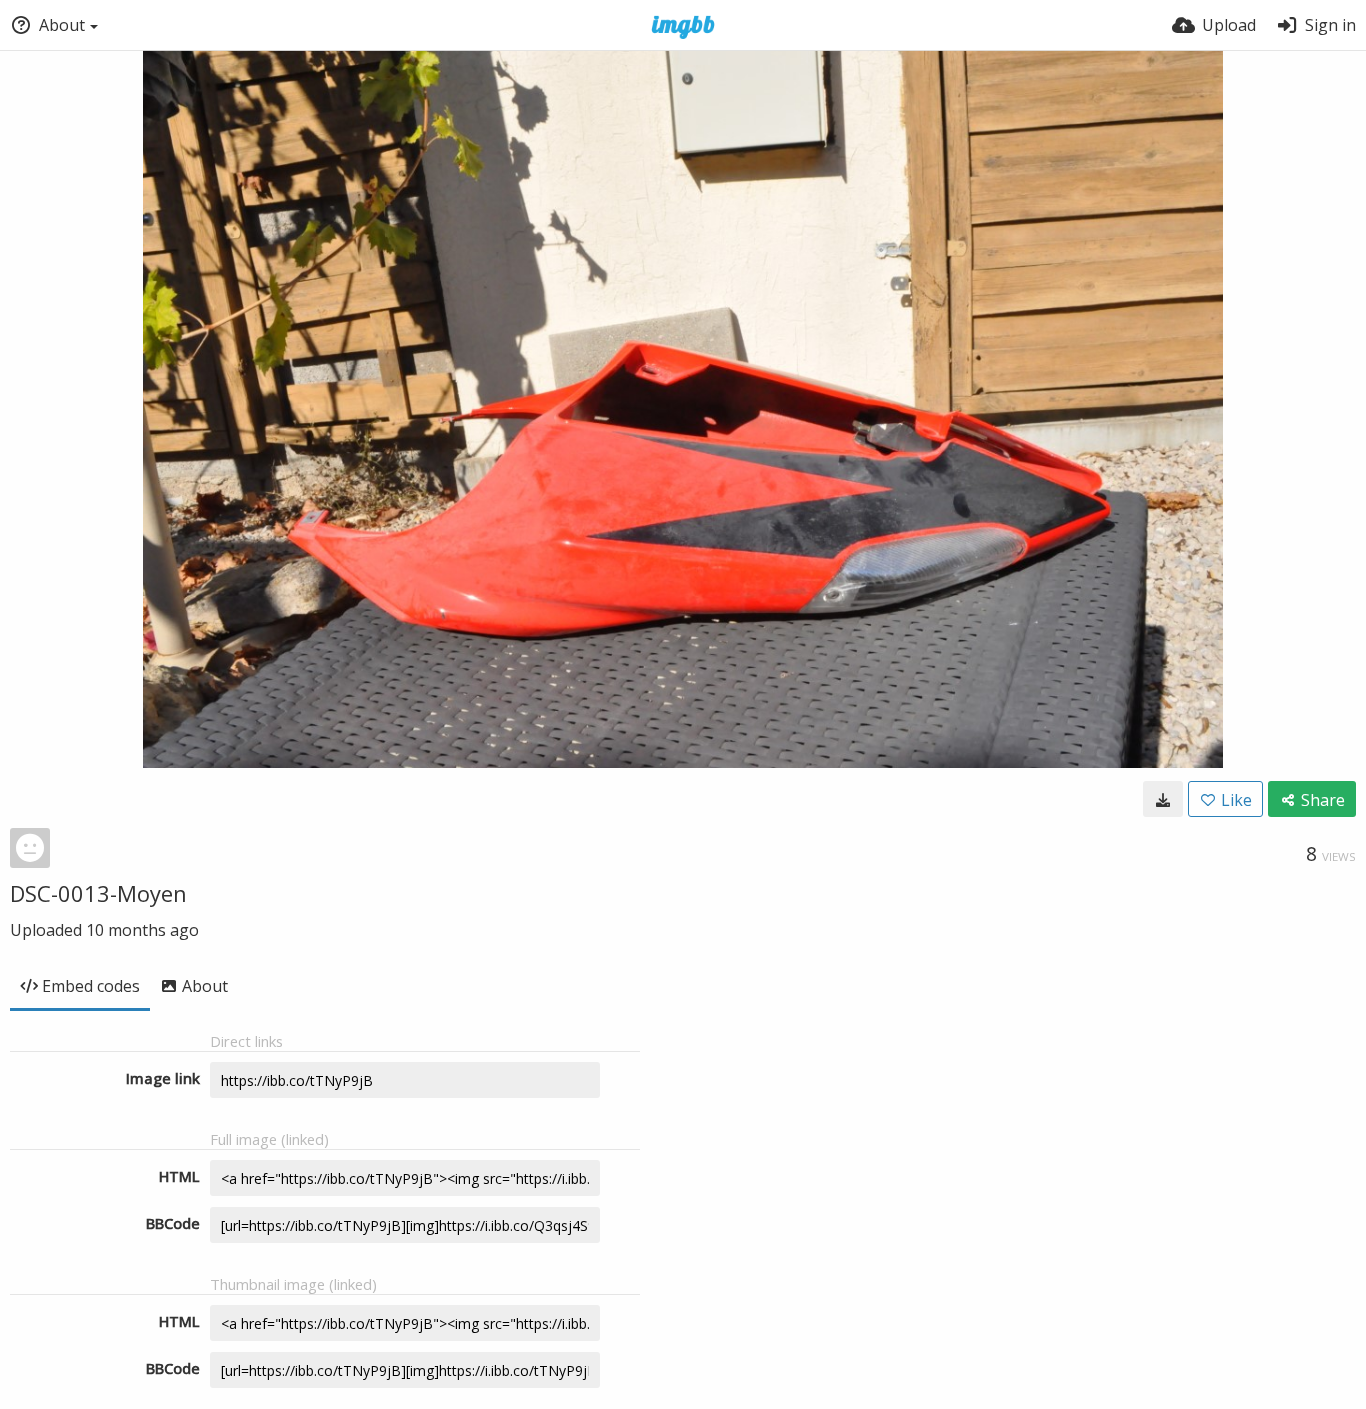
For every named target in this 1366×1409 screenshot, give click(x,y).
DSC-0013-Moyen (98, 893)
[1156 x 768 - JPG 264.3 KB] (1163, 799)
